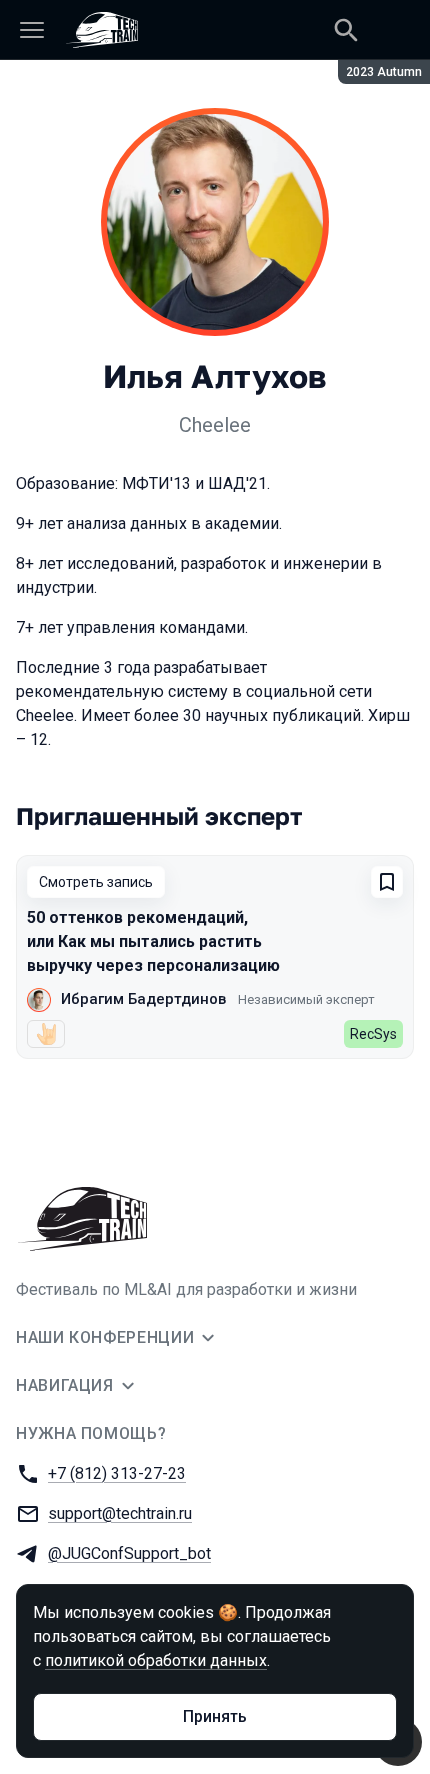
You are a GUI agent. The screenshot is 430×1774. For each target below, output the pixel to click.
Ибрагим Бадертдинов (143, 999)
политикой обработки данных (156, 1660)
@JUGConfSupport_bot (129, 1553)
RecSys (373, 1034)
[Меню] (32, 30)
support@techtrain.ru (120, 1513)
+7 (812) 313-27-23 (117, 1473)
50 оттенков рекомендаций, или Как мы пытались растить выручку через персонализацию (153, 941)
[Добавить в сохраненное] (387, 882)
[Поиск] (346, 30)
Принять (215, 1716)
